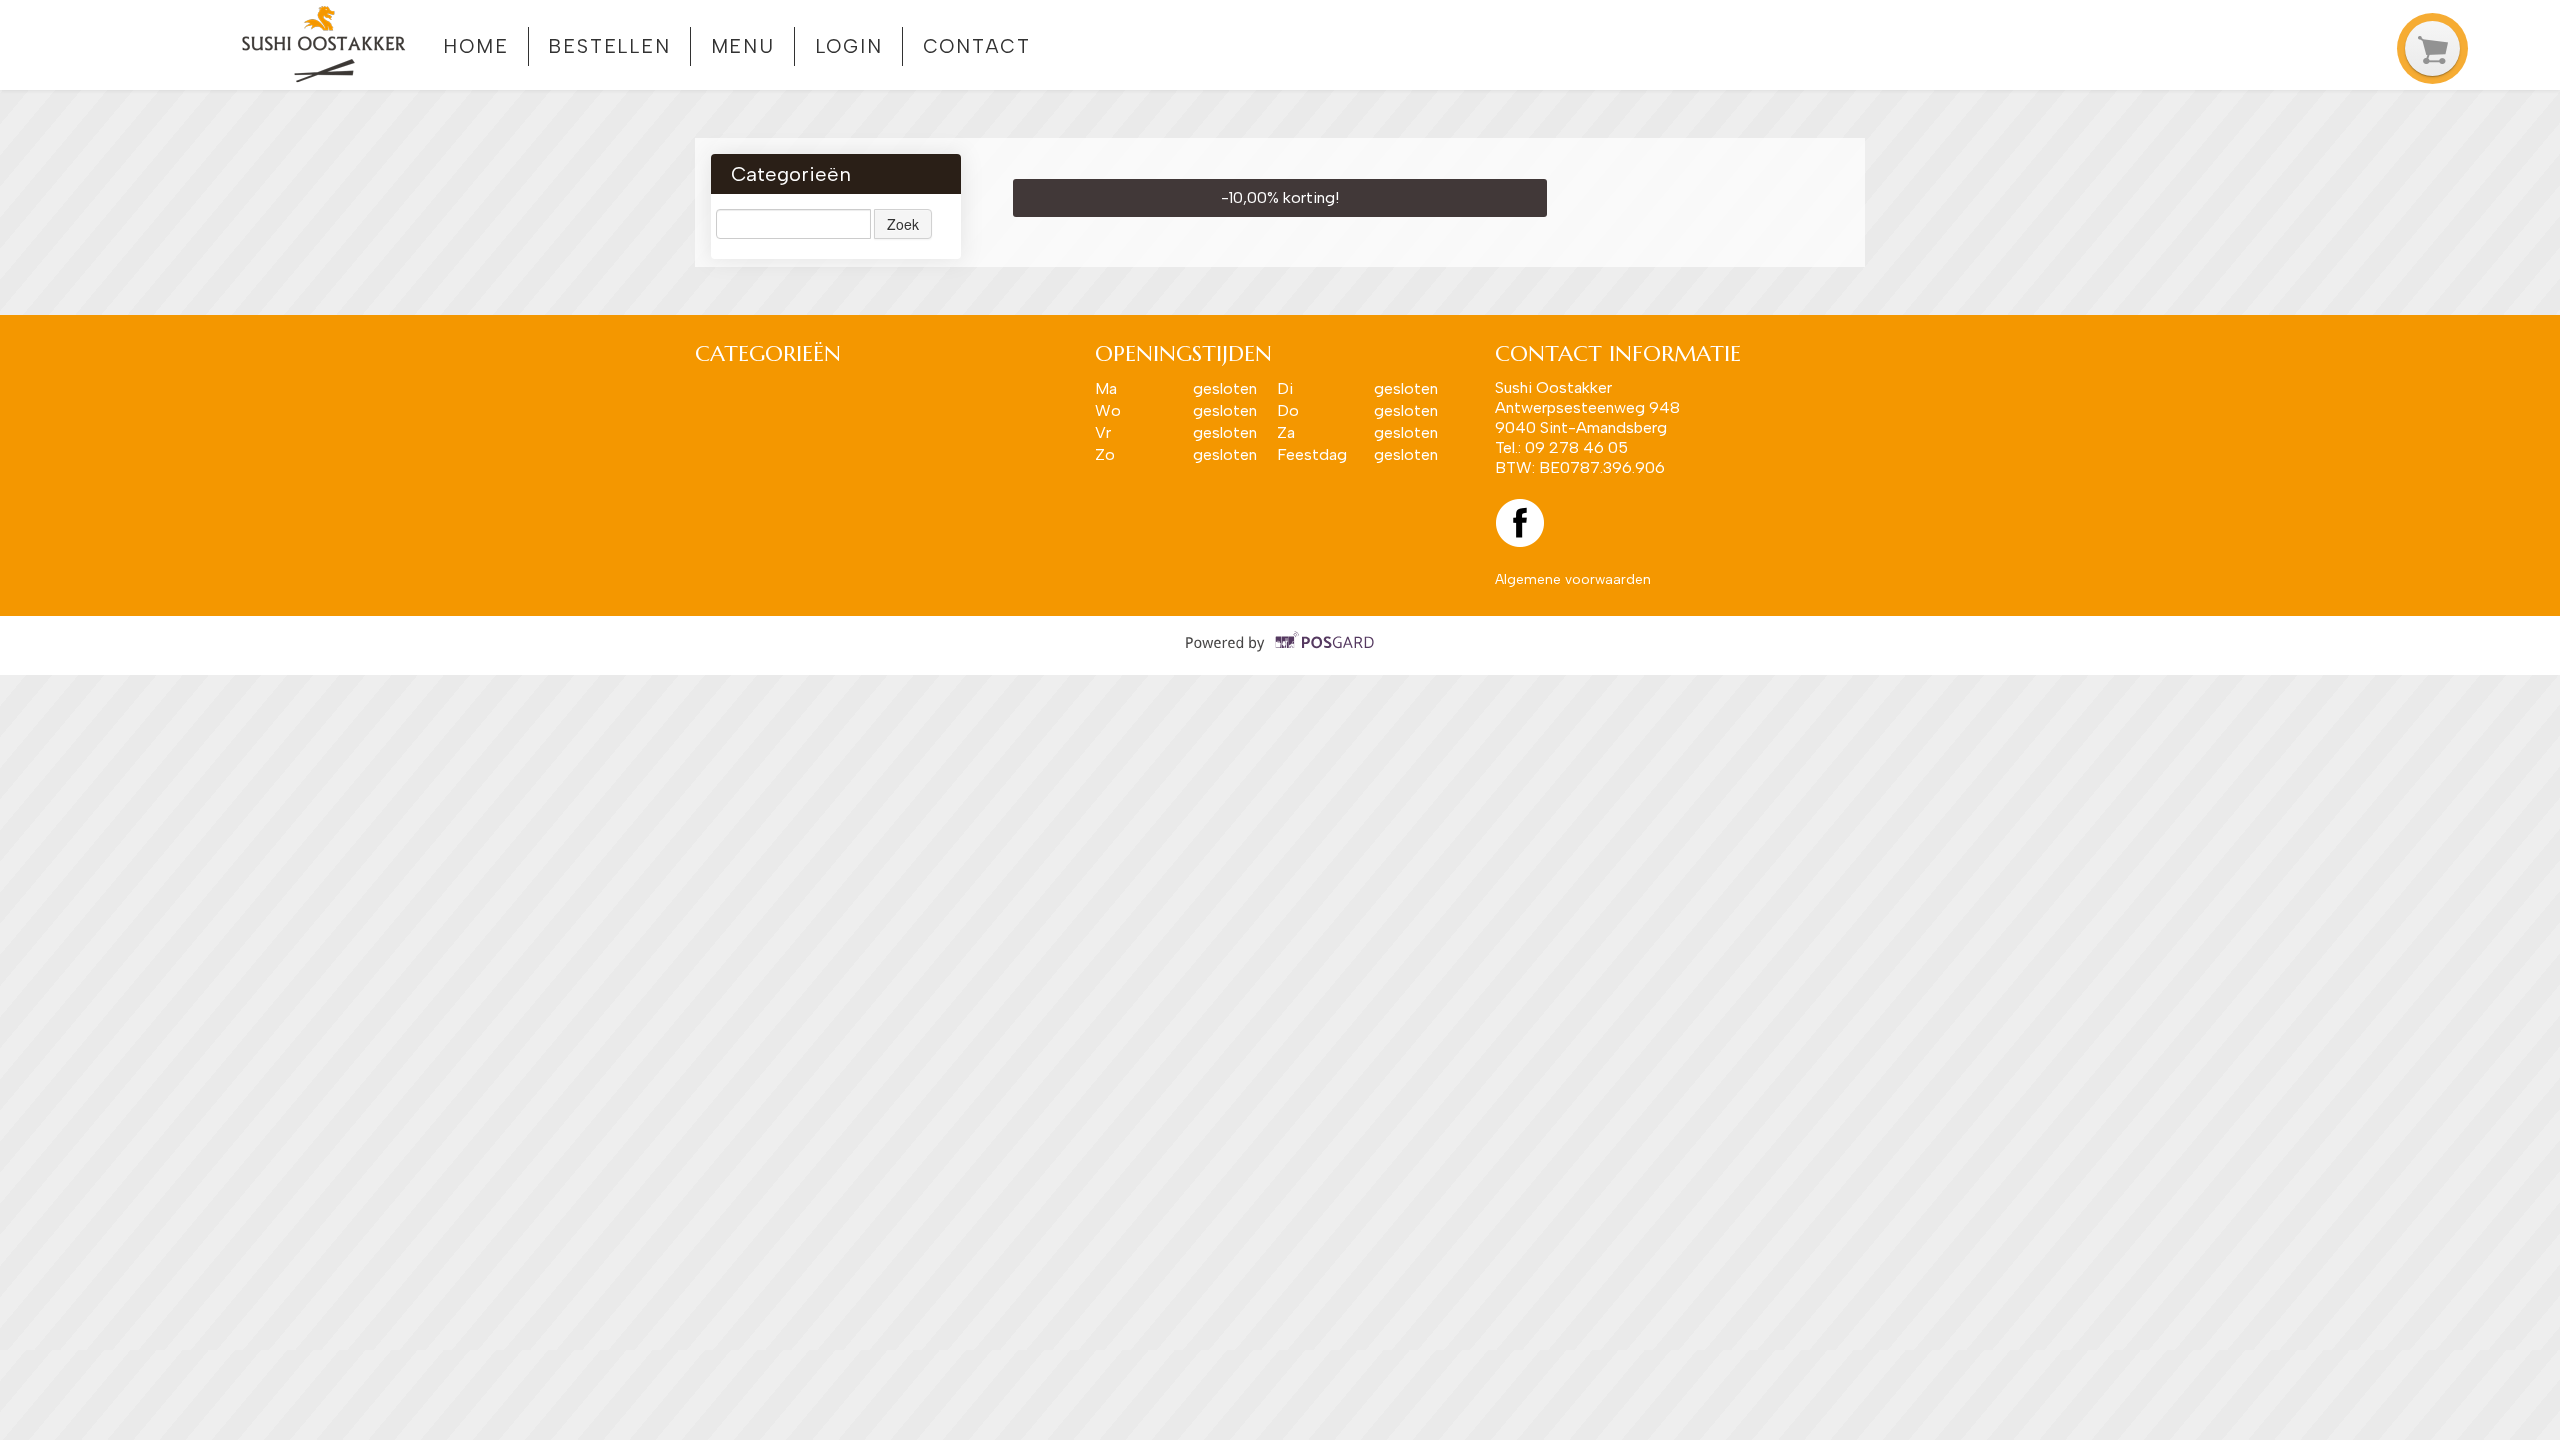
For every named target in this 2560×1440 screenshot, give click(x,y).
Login (849, 46)
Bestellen (609, 46)
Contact (977, 46)
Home (476, 46)
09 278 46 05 (1576, 447)
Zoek (903, 224)
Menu (743, 46)
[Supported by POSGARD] (1280, 655)
